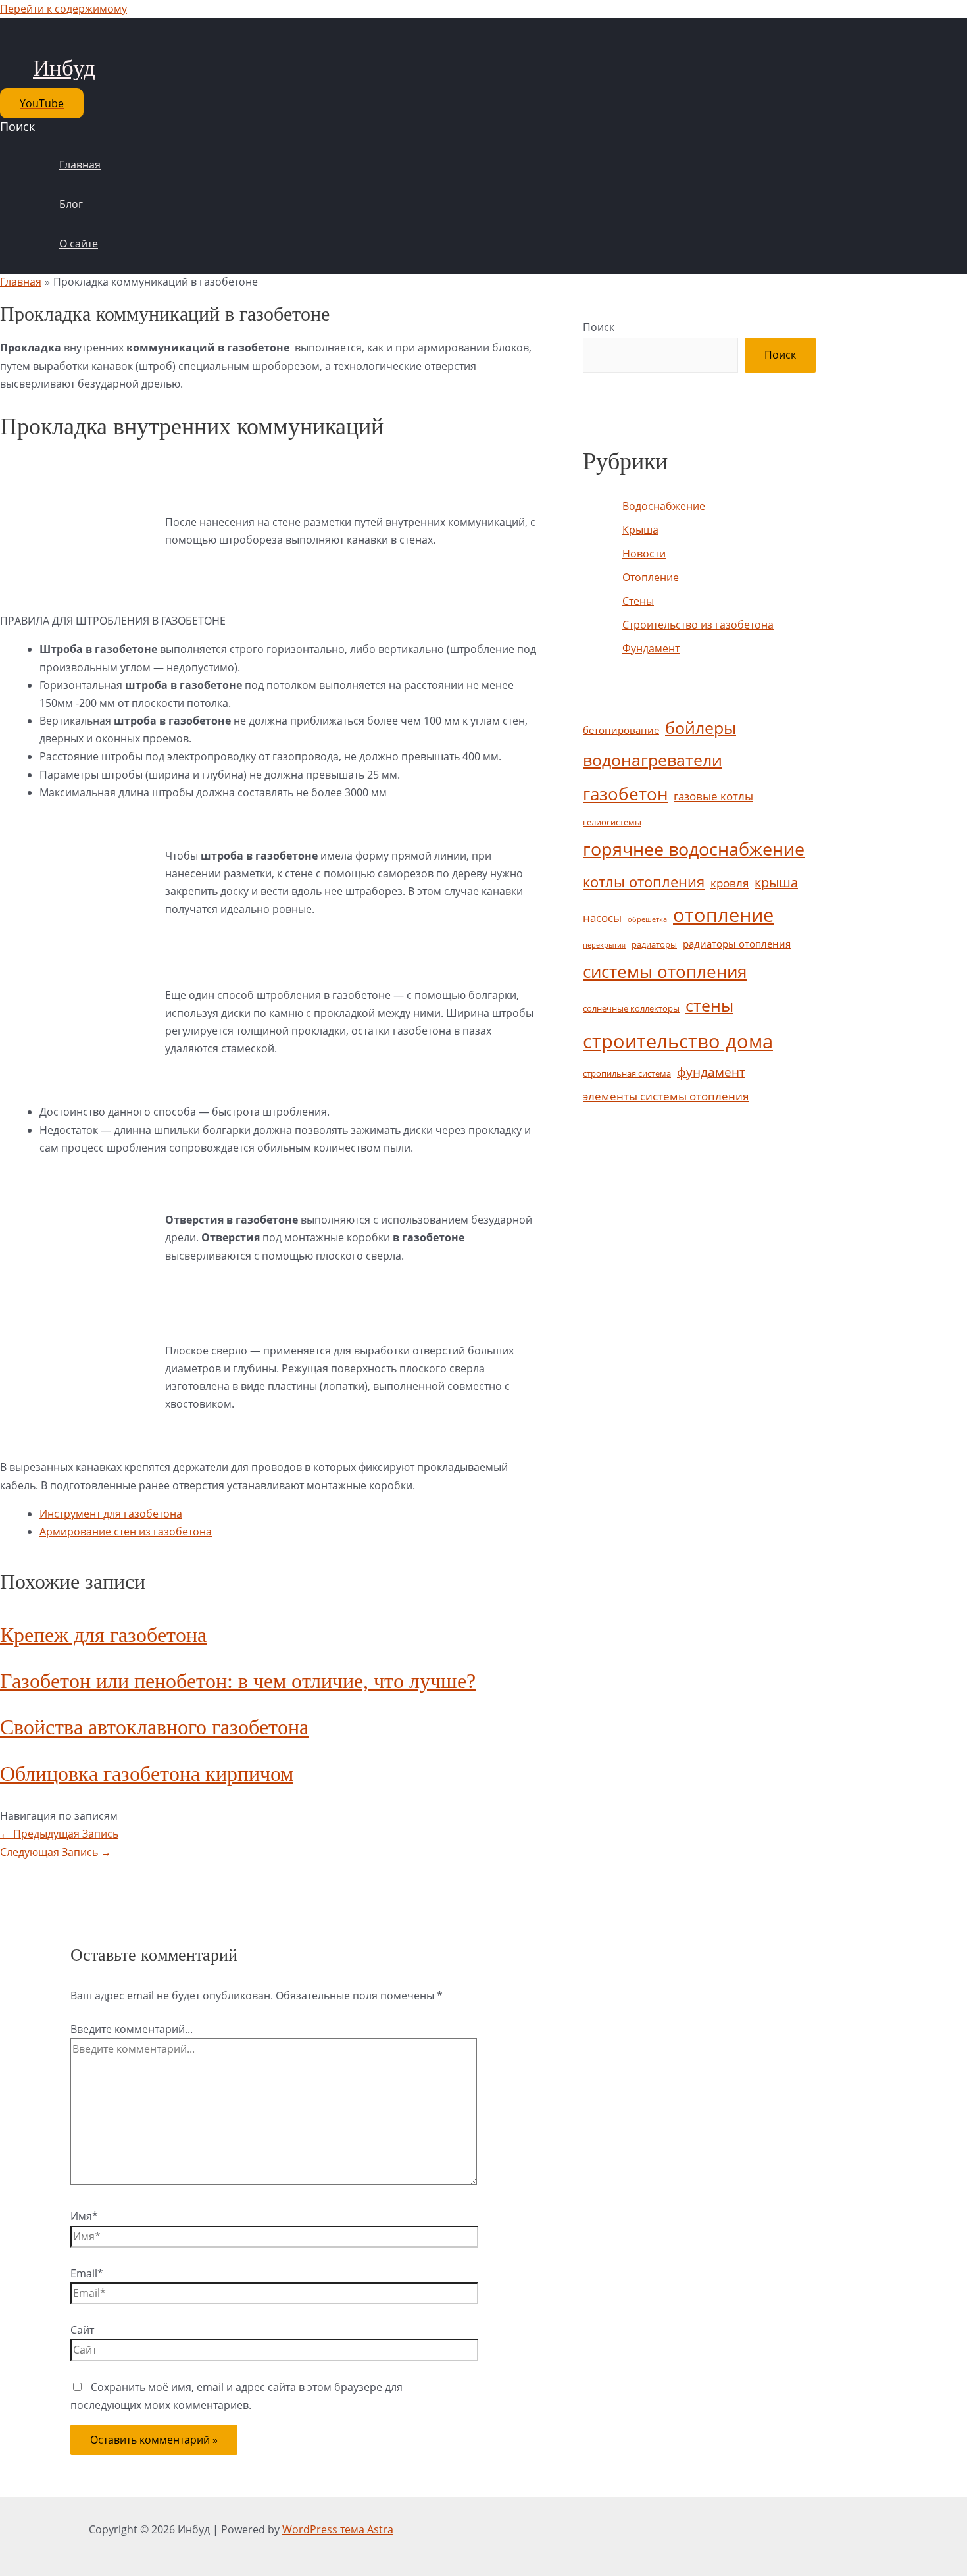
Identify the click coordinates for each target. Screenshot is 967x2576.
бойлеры (701, 728)
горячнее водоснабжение (694, 849)
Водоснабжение (664, 506)
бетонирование (621, 730)
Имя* (84, 2216)
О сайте (79, 244)
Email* (87, 2273)
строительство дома (678, 1041)
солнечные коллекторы (631, 1008)
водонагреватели (653, 760)
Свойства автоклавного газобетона (154, 1727)
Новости (644, 554)
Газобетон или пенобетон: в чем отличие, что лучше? (238, 1681)
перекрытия (604, 945)
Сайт (82, 2330)
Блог (71, 204)
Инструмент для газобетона (111, 1514)
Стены (638, 601)
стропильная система (627, 1073)
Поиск (599, 327)
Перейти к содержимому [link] (63, 9)
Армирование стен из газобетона (126, 1532)
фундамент (711, 1072)
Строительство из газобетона (698, 625)
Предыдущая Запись (59, 1834)
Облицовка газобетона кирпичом (147, 1774)
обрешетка (647, 919)
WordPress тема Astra (338, 2529)
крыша (776, 882)
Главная (80, 165)
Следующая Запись (56, 1852)
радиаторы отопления (737, 944)
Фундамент (651, 648)
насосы (602, 918)
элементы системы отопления (666, 1096)
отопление (723, 914)
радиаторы (654, 944)
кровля (730, 883)
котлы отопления (644, 882)
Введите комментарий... (132, 2029)
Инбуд (64, 68)
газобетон (625, 794)
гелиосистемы (612, 822)
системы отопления (665, 971)
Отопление (651, 577)
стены (709, 1005)
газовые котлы (713, 796)
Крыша (640, 530)
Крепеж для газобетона (103, 1635)
